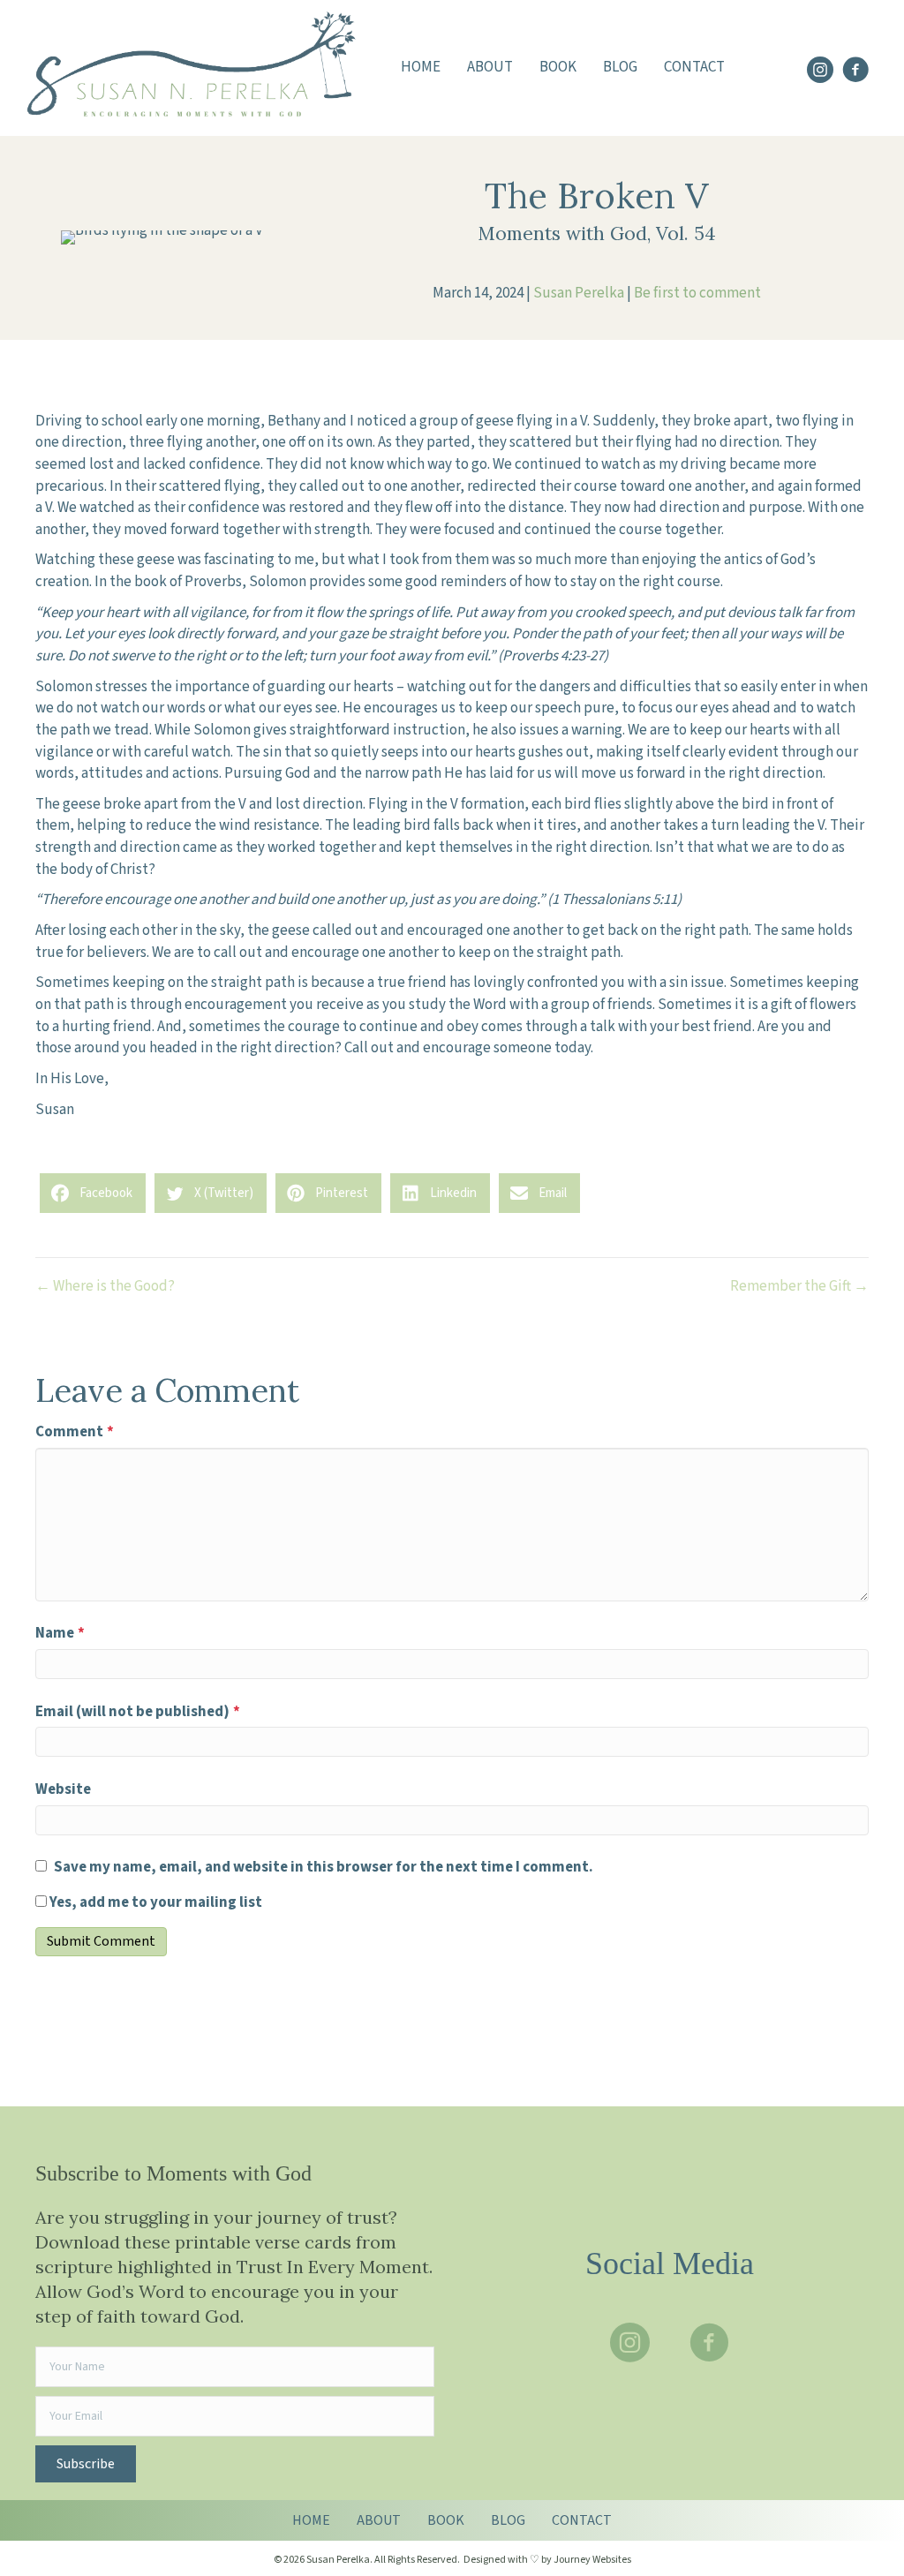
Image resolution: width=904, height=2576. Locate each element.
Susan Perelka (579, 293)
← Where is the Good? (105, 1286)
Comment (75, 1432)
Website (63, 1789)
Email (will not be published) (138, 1712)
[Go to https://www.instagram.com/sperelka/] (820, 72)
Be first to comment (697, 293)
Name (60, 1633)
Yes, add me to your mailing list (154, 1902)
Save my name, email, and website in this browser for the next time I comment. (324, 1867)
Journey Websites (592, 2560)
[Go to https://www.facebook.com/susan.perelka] (855, 72)
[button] (86, 2464)
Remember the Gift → (799, 1286)
